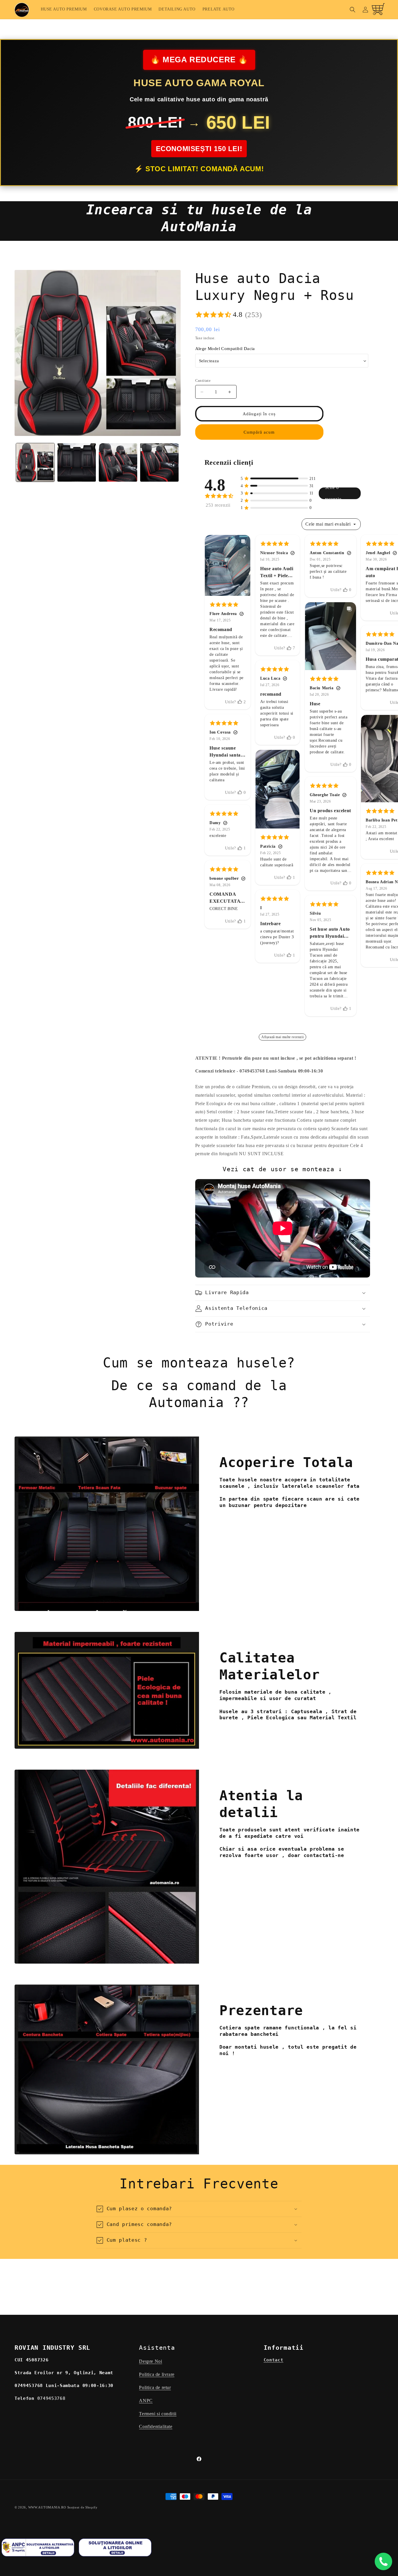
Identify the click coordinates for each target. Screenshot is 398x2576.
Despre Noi (150, 2361)
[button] (353, 10)
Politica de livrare (157, 2374)
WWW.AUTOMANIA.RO (47, 2507)
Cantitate (203, 380)
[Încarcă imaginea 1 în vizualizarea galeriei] (35, 462)
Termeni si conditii (158, 2413)
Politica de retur (155, 2387)
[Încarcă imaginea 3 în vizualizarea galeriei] (118, 462)
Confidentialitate (156, 2426)
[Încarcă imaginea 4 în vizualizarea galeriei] (159, 462)
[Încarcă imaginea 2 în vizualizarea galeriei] (77, 462)
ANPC (146, 2401)
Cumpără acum (259, 432)
